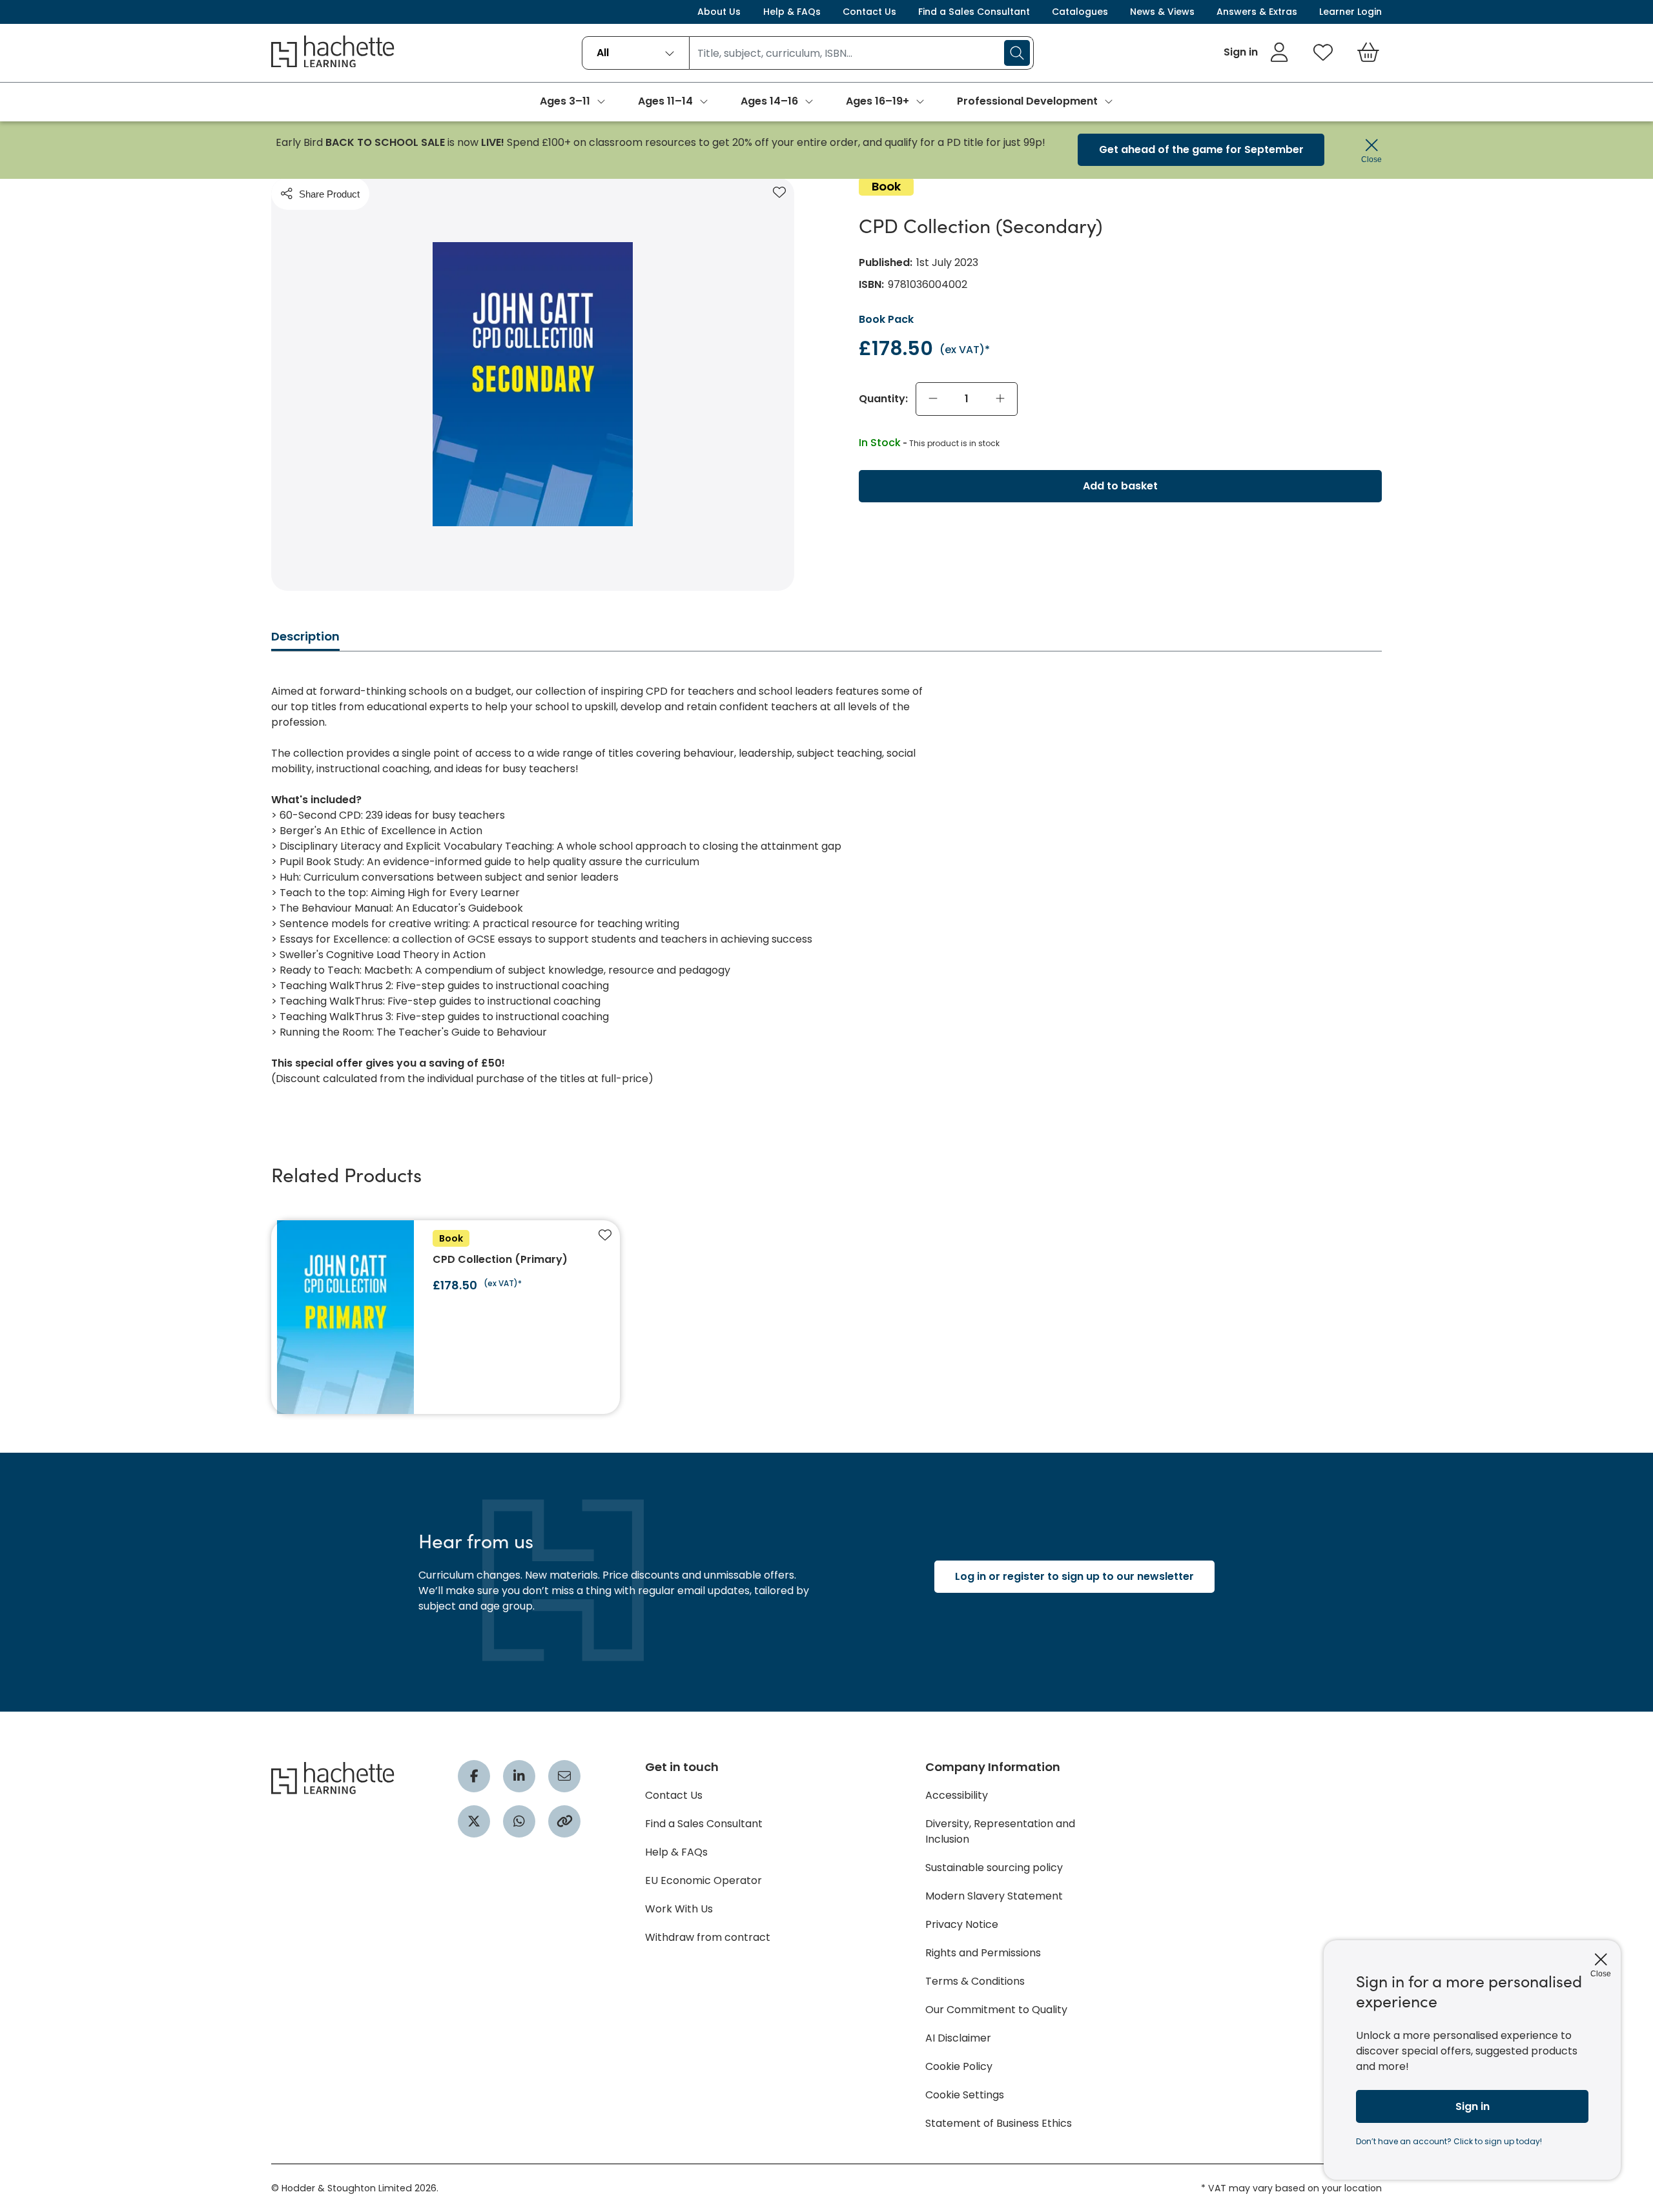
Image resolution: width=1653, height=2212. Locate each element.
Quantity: (883, 399)
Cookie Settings (965, 2095)
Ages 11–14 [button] (665, 101)
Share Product (329, 194)
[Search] (1017, 53)
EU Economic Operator (703, 1880)
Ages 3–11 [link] (565, 101)
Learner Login (1350, 12)
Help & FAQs (792, 12)
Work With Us (679, 1909)
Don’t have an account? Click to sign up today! (1449, 2141)
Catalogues (1080, 12)
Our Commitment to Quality (996, 2010)
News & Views (1162, 12)
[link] (1256, 52)
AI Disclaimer (958, 2038)
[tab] (305, 640)
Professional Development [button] (1027, 101)
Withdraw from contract (708, 1937)
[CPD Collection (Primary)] (446, 1317)
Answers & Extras (1257, 12)
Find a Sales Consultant (974, 12)
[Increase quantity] (1000, 399)
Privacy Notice (962, 1924)
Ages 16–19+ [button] (878, 101)
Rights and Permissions (983, 1953)
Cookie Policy (959, 2066)
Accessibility (957, 1795)
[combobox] (636, 53)
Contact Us (869, 12)
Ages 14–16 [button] (769, 101)
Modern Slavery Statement (994, 1896)
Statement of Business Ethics (999, 2123)
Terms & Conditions (975, 1981)
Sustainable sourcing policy (994, 1868)
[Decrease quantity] (933, 399)
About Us (719, 12)
